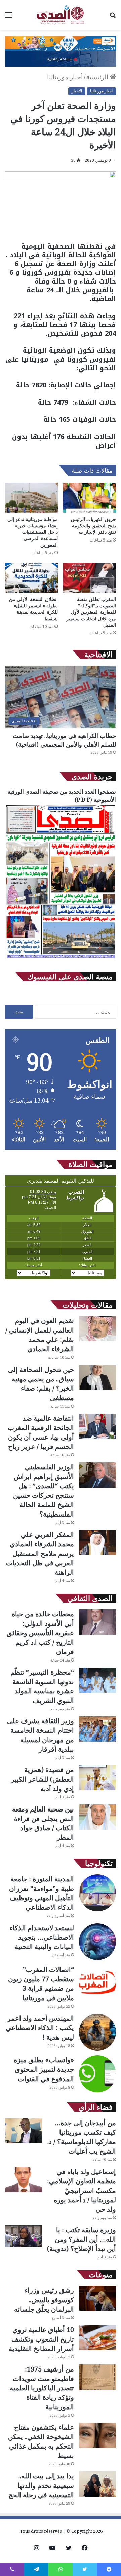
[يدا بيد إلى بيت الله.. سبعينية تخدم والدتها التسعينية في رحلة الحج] (97, 2484)
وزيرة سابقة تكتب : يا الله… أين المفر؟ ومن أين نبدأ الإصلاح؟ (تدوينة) (82, 2239)
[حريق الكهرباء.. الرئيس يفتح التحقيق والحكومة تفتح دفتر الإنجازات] (90, 498)
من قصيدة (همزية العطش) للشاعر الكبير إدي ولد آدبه (43, 1779)
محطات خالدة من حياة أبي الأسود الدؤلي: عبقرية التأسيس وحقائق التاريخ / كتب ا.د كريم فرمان (40, 1633)
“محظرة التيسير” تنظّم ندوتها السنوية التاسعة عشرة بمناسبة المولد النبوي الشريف (42, 1686)
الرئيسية (98, 77)
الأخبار (77, 91)
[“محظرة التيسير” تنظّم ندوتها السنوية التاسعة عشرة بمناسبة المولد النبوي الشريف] (97, 1680)
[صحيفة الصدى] (61, 15)
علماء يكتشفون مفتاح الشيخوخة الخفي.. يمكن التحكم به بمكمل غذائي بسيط (41, 2441)
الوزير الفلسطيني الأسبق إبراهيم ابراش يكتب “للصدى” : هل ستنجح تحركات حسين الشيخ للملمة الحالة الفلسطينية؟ (44, 1490)
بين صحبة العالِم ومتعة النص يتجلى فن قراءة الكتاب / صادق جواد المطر (43, 1823)
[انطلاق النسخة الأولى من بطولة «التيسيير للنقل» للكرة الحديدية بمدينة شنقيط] (31, 578)
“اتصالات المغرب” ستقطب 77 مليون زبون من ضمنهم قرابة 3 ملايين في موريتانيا (41, 1984)
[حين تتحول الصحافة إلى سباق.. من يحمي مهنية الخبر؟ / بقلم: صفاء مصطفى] (97, 1377)
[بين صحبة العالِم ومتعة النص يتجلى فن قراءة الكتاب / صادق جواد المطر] (97, 1817)
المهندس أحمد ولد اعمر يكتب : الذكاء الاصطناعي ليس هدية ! (40, 2028)
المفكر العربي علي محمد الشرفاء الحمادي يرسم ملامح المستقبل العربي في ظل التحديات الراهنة (40, 1553)
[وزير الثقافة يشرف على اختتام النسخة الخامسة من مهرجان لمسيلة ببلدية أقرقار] (97, 1729)
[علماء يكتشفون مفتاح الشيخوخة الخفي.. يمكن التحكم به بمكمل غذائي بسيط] (97, 2435)
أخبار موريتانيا (65, 77)
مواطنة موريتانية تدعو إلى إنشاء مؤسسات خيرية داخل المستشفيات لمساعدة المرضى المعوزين (33, 532)
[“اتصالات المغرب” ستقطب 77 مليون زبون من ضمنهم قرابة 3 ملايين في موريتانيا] (97, 1983)
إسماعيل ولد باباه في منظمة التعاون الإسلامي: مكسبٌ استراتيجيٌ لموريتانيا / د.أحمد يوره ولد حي (82, 2190)
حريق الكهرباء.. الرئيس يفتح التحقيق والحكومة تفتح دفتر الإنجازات (93, 526)
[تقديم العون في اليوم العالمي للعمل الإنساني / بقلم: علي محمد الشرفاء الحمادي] (97, 1329)
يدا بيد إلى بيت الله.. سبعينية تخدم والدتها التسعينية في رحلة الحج (41, 2485)
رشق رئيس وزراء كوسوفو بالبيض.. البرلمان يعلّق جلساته (44, 2300)
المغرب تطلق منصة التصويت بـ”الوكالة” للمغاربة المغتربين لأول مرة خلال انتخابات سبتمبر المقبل (91, 612)
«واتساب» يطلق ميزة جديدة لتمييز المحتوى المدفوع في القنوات (44, 2069)
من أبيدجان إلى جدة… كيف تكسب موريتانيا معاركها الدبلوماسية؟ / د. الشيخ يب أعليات (82, 2137)
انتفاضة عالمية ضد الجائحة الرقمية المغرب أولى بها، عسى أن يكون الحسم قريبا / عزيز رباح (41, 1432)
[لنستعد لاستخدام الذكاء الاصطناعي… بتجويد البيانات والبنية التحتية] (97, 1942)
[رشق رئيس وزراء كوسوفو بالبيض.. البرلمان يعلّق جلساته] (97, 2298)
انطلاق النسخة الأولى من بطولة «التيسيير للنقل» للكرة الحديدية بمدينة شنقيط (33, 609)
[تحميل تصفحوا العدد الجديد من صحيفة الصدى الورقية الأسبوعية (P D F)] (61, 958)
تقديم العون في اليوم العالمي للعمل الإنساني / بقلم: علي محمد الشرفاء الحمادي (40, 1335)
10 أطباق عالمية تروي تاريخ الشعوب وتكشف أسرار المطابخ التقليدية (41, 2339)
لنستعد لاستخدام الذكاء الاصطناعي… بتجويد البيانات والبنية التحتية (42, 1937)
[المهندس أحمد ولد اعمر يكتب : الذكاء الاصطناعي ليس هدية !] (97, 2032)
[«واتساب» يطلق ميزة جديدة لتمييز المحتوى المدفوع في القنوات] (97, 2074)
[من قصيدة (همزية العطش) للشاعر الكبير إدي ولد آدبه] (97, 1778)
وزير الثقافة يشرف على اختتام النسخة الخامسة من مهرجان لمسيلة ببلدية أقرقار (41, 1735)
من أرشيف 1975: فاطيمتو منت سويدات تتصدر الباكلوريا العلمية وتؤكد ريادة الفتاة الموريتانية (42, 2388)
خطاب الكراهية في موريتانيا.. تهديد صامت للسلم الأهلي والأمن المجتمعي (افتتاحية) (64, 740)
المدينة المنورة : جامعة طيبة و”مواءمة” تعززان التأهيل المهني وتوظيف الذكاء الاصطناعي (42, 1893)
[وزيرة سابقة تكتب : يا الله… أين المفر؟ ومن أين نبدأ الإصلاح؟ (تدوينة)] (24, 2236)
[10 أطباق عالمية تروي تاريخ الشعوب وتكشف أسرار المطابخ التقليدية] (97, 2338)
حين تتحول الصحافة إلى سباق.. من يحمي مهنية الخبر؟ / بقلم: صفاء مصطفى (41, 1384)
